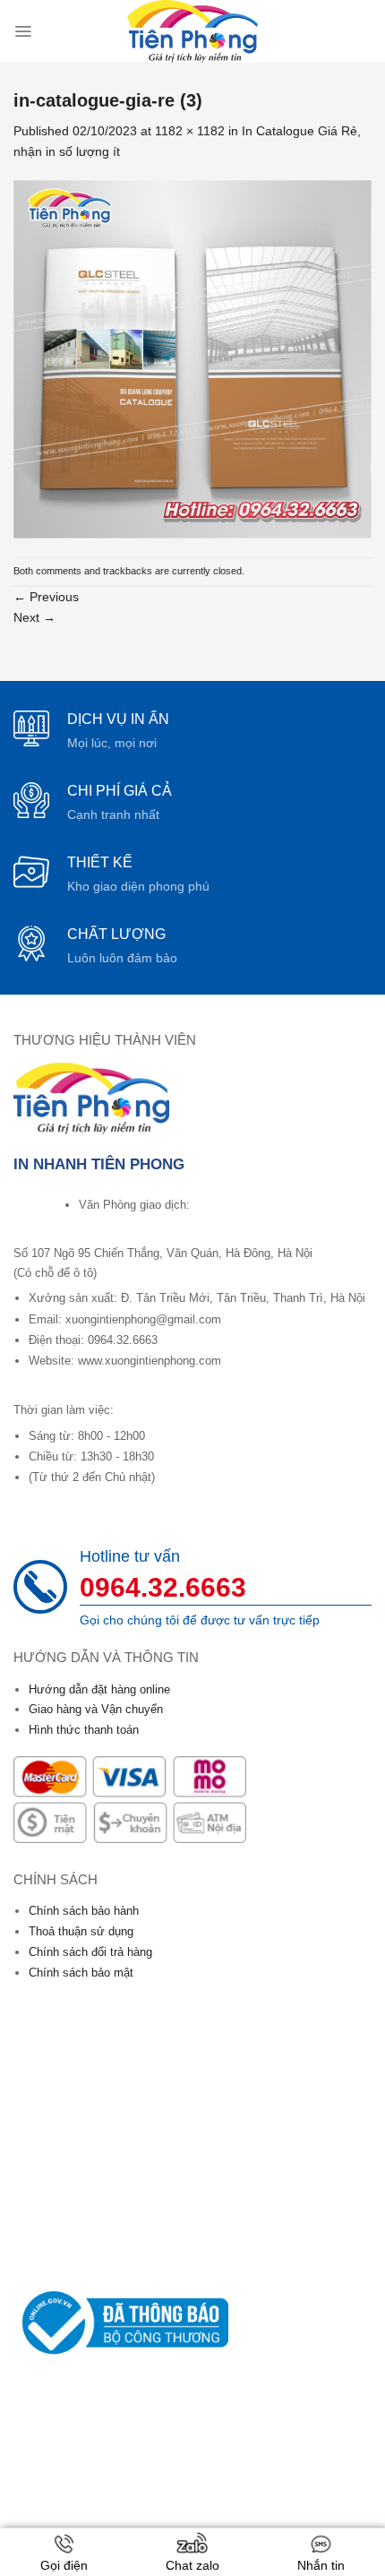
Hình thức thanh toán (84, 1730)
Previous (46, 597)
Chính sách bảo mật (81, 1973)
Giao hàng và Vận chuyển (96, 1709)
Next (34, 617)
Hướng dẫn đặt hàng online (99, 1689)
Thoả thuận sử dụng (81, 1931)
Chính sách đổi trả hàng (90, 1952)
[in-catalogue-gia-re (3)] (192, 358)
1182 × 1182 (190, 131)
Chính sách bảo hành (84, 1911)
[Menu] (23, 31)
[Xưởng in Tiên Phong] (192, 31)
